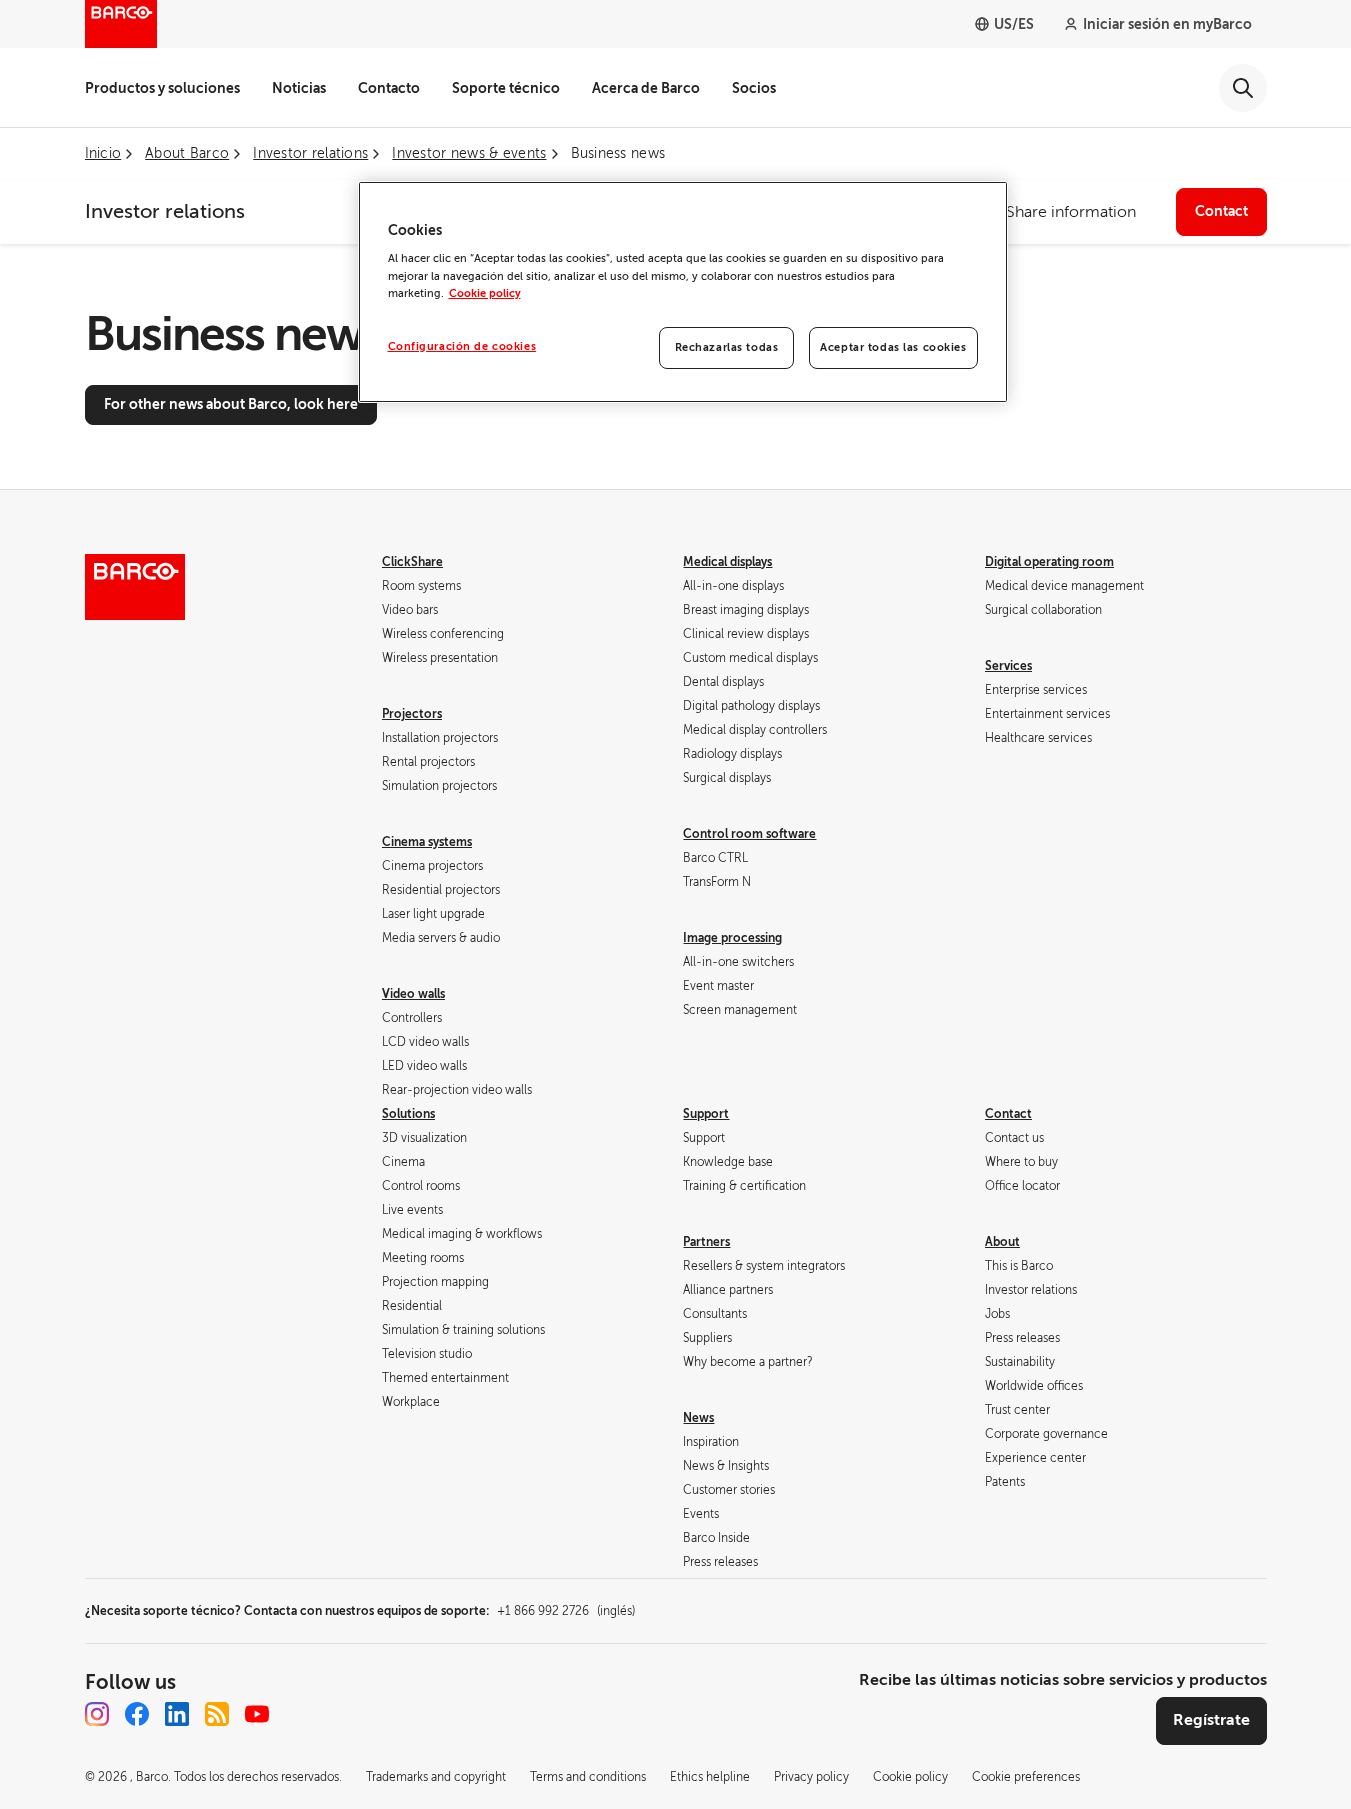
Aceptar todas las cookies (893, 347)
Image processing (732, 938)
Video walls (413, 994)
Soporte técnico (506, 88)
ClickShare (412, 562)
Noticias (299, 88)
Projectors (412, 714)
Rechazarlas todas (727, 347)
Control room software (749, 834)
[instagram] (97, 1714)
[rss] (217, 1714)
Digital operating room (1049, 562)
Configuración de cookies (462, 346)
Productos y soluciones (162, 88)
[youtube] (257, 1714)
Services (1008, 666)
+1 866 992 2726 (566, 1611)
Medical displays (727, 562)
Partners (706, 1242)
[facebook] (137, 1714)
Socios (754, 88)
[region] (683, 292)
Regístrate (1211, 1720)
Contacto (389, 88)
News (698, 1418)
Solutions (408, 1114)
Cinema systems (427, 842)
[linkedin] (177, 1714)
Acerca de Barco (646, 88)
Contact (1221, 211)
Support (706, 1114)
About (1002, 1242)
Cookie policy (485, 293)
